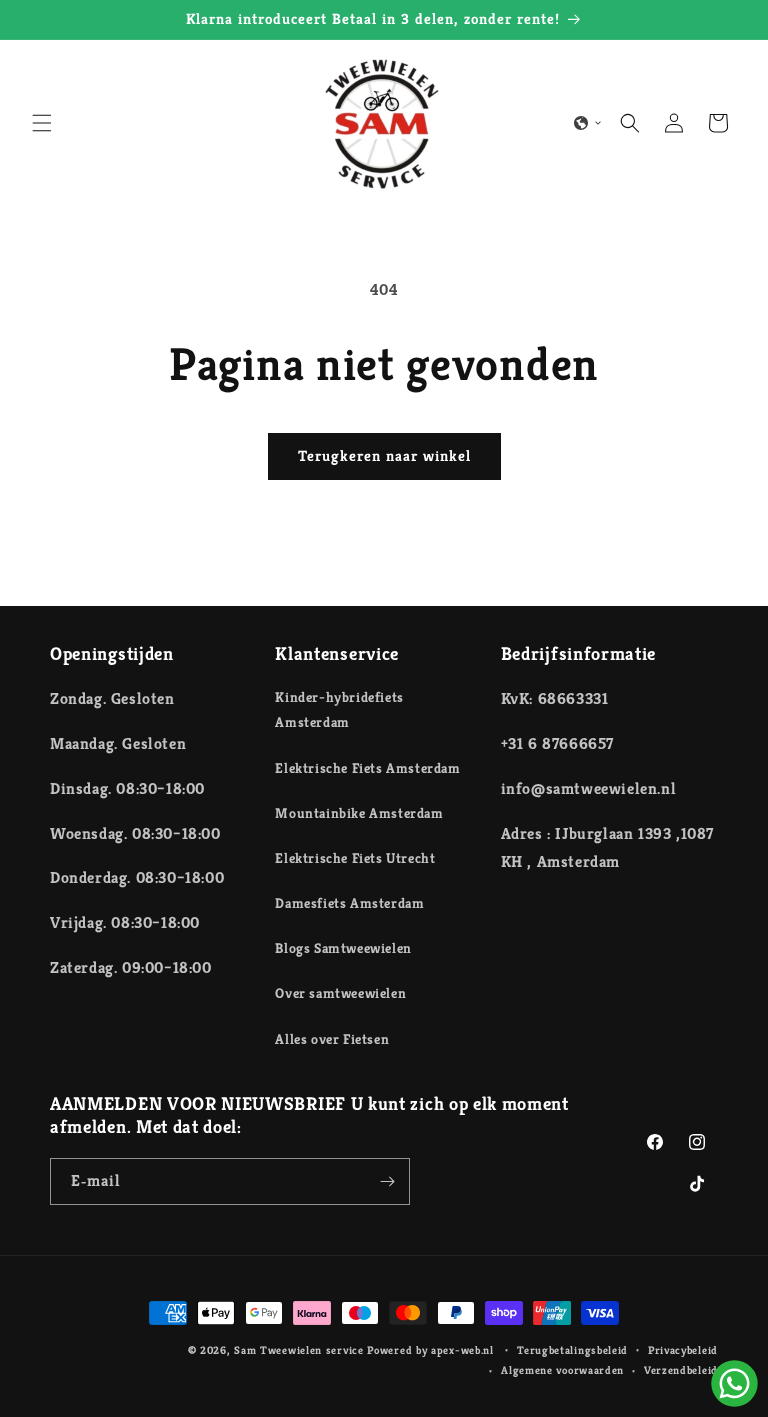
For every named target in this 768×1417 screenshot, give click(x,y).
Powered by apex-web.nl (432, 1350)
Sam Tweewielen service (298, 1350)
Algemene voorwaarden (562, 1370)
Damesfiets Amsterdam (349, 903)
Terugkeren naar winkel (384, 455)
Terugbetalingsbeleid (572, 1350)
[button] (42, 123)
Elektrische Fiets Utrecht (355, 858)
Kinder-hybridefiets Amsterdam (339, 709)
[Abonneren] (387, 1181)
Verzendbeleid (681, 1370)
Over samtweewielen (340, 993)
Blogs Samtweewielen (343, 948)
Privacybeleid (683, 1350)
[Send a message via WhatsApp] (734, 1383)
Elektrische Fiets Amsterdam (367, 768)
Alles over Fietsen (332, 1039)
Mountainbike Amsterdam (359, 813)
